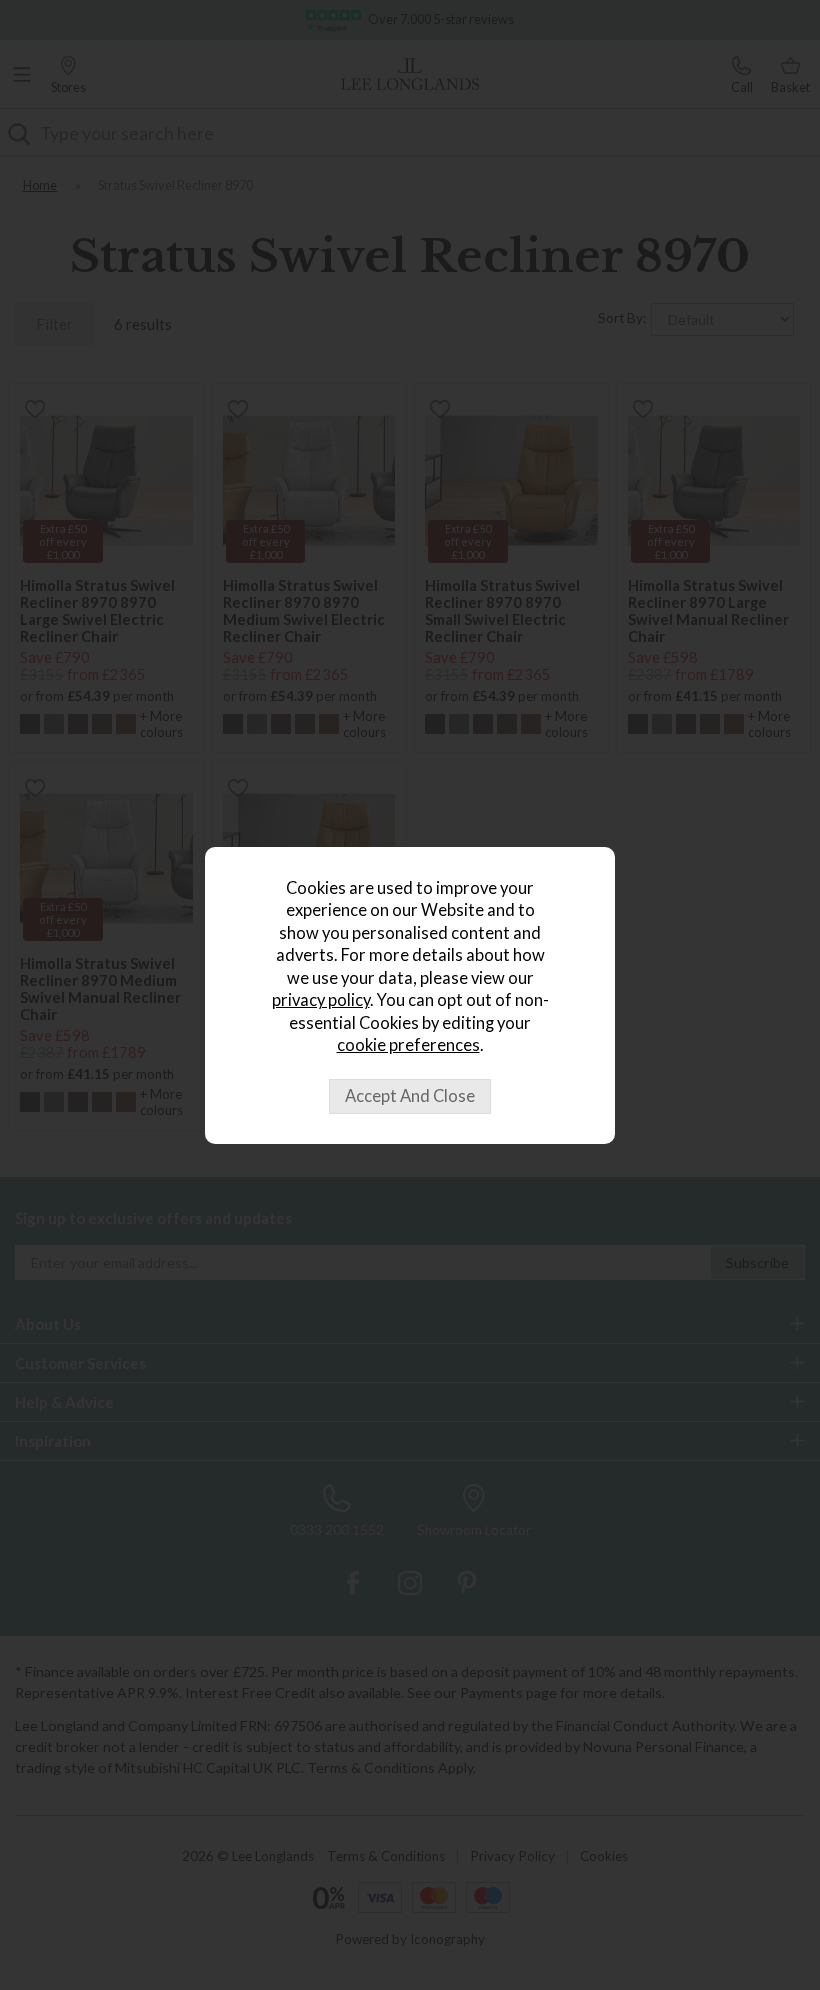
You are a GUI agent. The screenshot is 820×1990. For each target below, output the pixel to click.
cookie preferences (408, 1045)
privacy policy (321, 1000)
